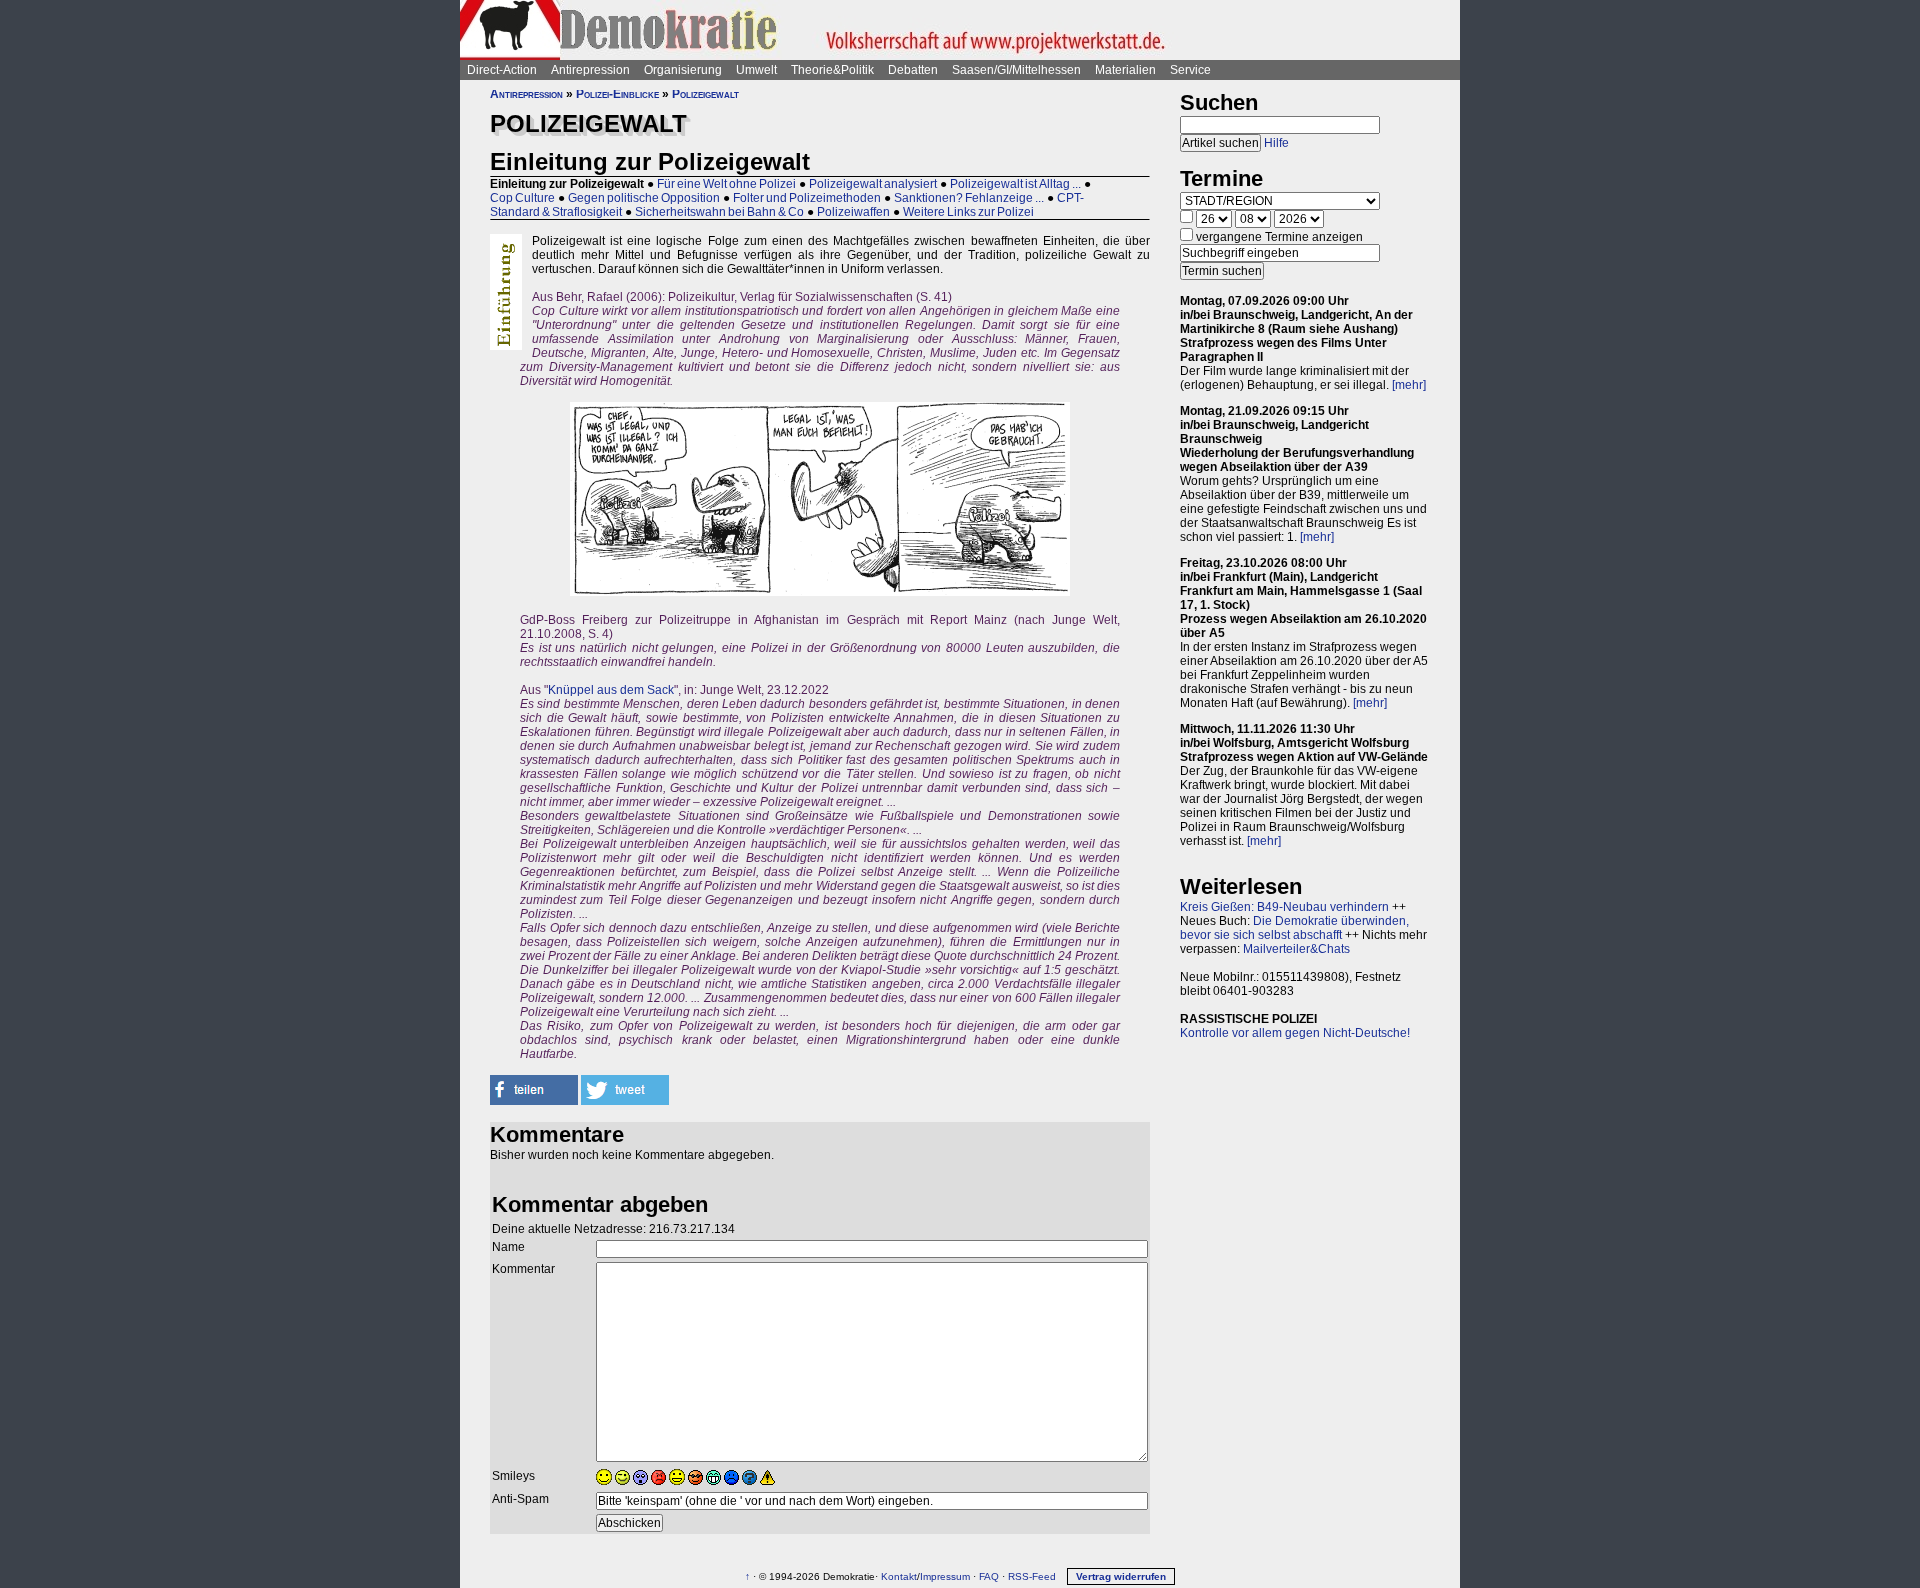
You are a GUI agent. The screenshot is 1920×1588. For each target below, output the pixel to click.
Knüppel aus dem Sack (611, 690)
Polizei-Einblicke (617, 94)
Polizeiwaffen (853, 212)
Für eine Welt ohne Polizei (726, 184)
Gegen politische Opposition (644, 198)
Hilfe (1276, 143)
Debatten (913, 70)
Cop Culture (522, 198)
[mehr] (1409, 385)
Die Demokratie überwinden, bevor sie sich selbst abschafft (1294, 928)
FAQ (989, 1576)
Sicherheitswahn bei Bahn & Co (719, 212)
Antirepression (590, 70)
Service (1190, 70)
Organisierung (683, 70)
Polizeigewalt (705, 94)
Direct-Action (502, 70)
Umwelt (756, 70)
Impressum (945, 1576)
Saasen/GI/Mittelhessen (1016, 70)
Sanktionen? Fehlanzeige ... (969, 198)
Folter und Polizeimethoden (807, 198)
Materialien (1125, 70)
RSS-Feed (1032, 1576)
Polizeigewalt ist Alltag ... (1015, 184)
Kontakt (899, 1576)
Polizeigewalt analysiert (873, 184)
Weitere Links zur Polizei (968, 212)
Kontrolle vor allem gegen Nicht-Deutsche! (1295, 1033)
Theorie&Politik (832, 70)
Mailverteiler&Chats (1296, 949)
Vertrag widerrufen (1121, 1576)
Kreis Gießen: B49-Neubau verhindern (1284, 907)
